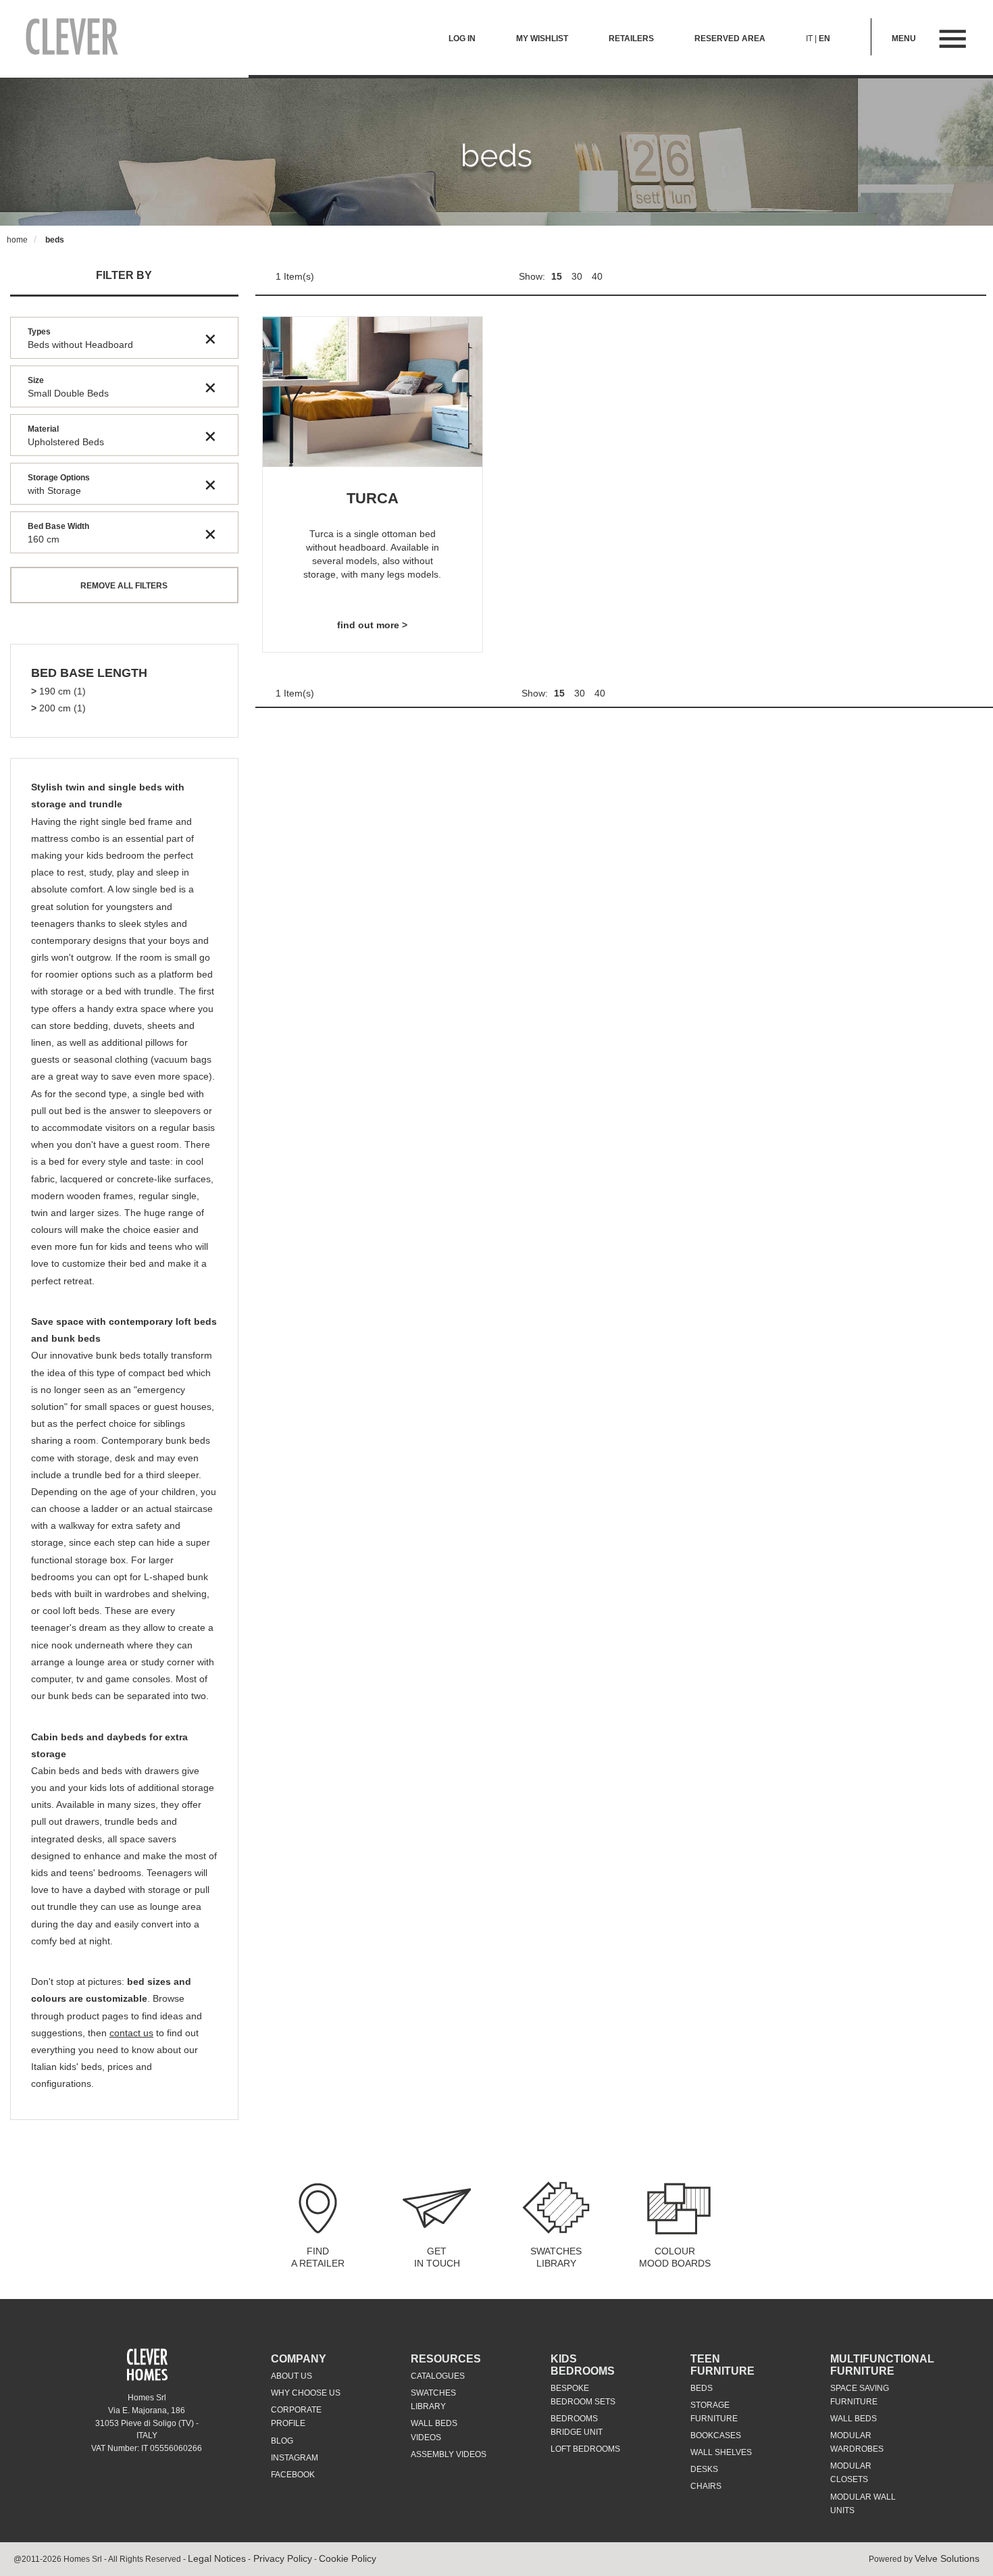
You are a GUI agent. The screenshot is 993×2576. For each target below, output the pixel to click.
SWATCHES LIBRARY (556, 2257)
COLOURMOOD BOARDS (675, 2257)
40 (597, 276)
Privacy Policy (281, 2558)
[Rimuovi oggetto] (210, 338)
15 (558, 276)
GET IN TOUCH (437, 2257)
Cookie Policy (348, 2558)
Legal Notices (217, 2558)
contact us (131, 2033)
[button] (89, 674)
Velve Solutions (947, 2558)
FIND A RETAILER (318, 2257)
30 (578, 276)
